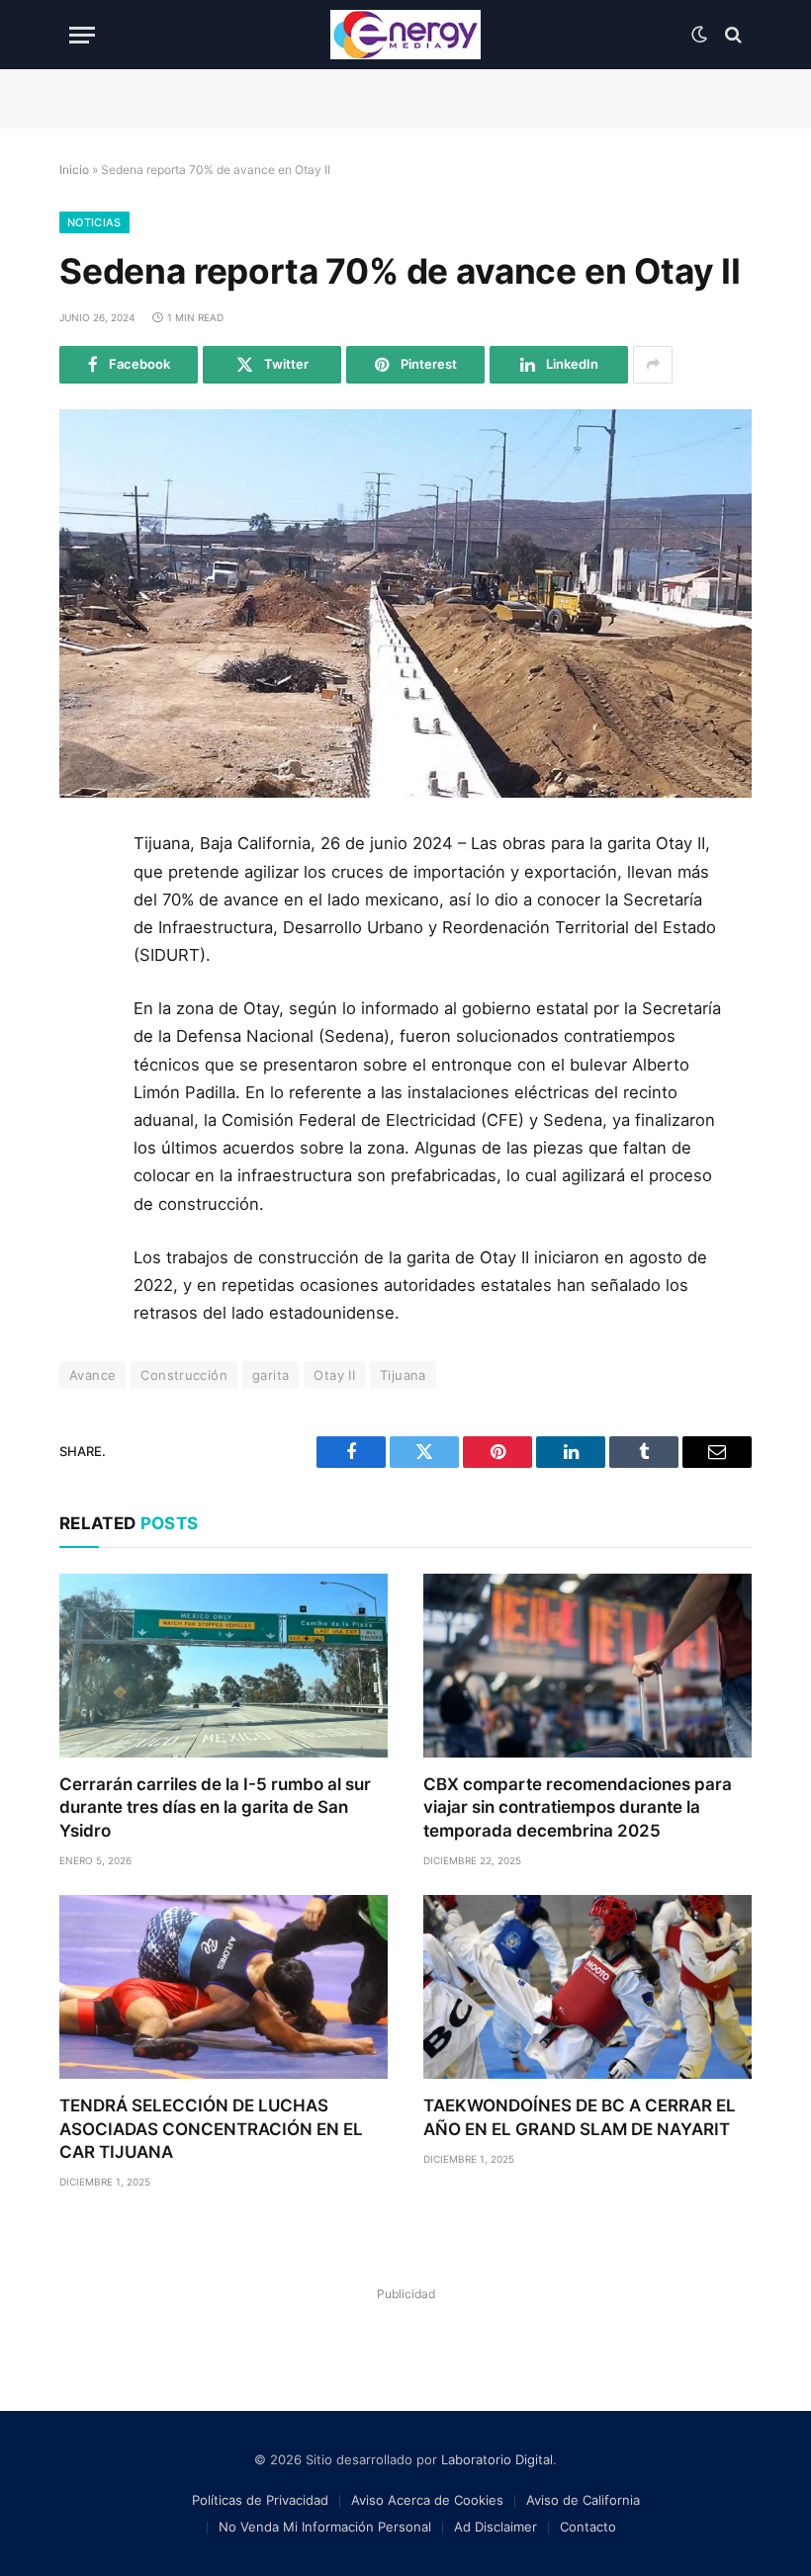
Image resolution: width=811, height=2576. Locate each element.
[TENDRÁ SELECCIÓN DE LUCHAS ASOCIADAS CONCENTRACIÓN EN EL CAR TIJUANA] (224, 1987)
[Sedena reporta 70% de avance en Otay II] (405, 604)
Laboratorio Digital (497, 2459)
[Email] (82, 1076)
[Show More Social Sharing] (653, 365)
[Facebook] (82, 899)
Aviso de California (583, 2500)
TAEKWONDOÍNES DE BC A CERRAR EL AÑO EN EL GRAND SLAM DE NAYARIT (580, 2117)
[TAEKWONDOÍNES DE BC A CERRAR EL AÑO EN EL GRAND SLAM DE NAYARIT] (587, 1987)
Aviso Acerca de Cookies (427, 2500)
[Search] (731, 35)
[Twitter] (82, 943)
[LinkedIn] (82, 987)
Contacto (588, 2527)
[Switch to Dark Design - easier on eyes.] (699, 35)
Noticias (94, 222)
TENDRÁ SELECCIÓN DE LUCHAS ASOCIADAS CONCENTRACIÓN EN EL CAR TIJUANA (211, 2128)
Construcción (184, 1375)
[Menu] (82, 35)
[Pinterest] (82, 1032)
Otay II (334, 1375)
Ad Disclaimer (496, 2527)
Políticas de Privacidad (260, 2500)
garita (270, 1375)
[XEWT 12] (405, 35)
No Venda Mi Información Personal (325, 2527)
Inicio (74, 170)
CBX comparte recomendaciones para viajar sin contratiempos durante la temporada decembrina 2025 (578, 1807)
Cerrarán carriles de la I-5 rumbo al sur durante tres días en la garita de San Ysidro (215, 1807)
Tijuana (403, 1375)
